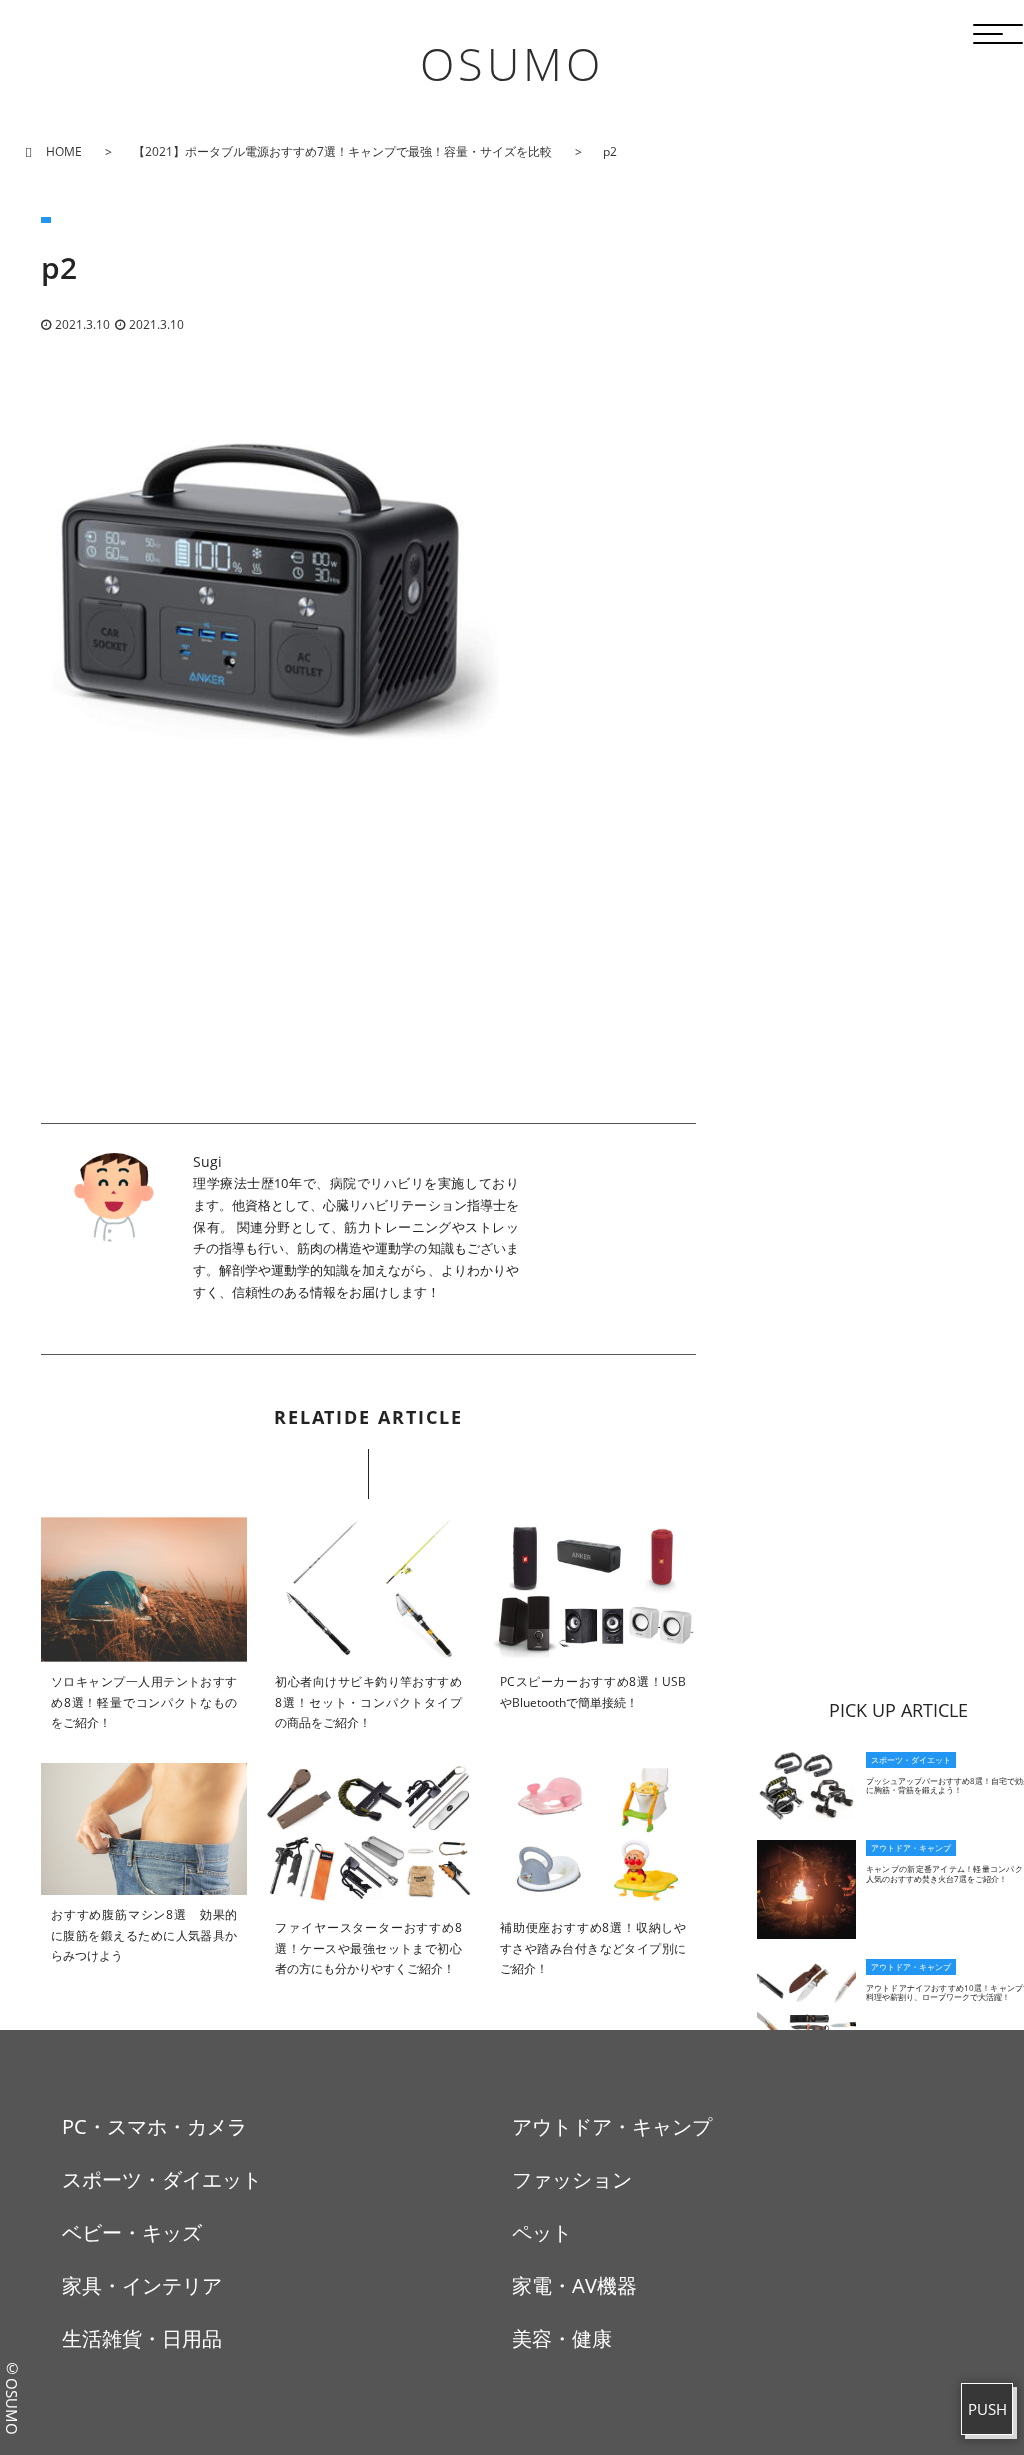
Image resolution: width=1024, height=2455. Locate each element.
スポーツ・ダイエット (162, 2179)
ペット (542, 2232)
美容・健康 (562, 2338)
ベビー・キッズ (132, 2232)
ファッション (572, 2179)
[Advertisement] (368, 983)
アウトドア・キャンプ (612, 2126)
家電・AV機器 (574, 2285)
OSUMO (512, 63)
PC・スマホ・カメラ (154, 2126)
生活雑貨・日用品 (142, 2338)
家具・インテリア (142, 2285)
